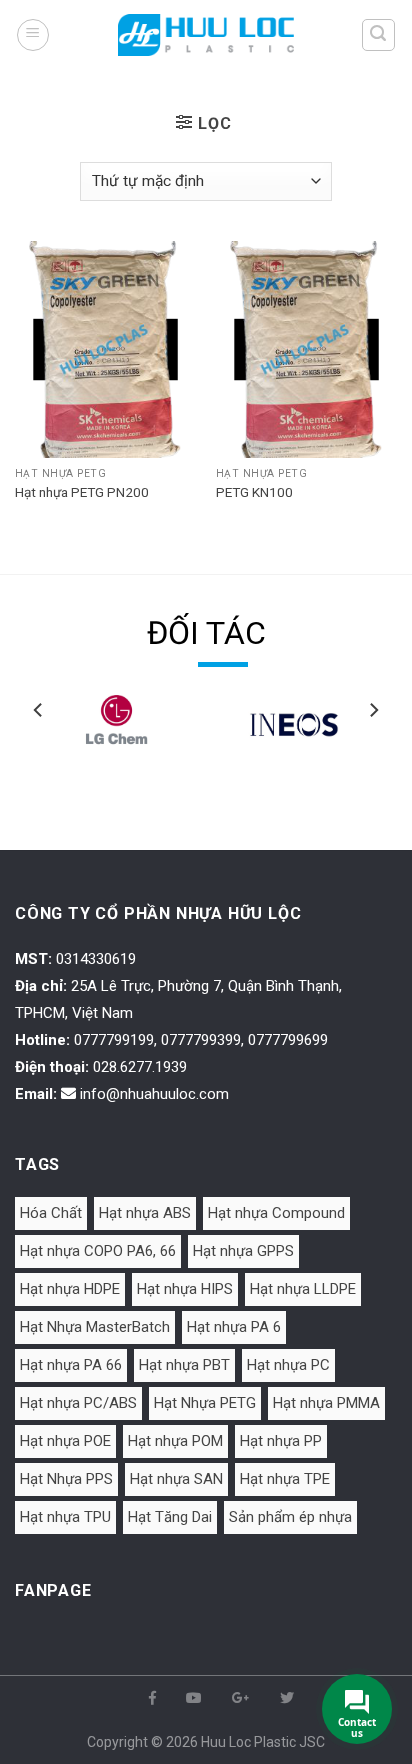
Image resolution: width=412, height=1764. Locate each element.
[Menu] (33, 35)
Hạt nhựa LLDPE (303, 1289)
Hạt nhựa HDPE (70, 1289)
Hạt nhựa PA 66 (71, 1365)
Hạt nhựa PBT (184, 1365)
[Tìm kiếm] (379, 35)
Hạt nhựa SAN (176, 1479)
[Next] (373, 750)
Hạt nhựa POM (175, 1441)
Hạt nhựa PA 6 (234, 1327)
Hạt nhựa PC (288, 1365)
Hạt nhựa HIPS (185, 1289)
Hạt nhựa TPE (285, 1479)
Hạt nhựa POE (65, 1441)
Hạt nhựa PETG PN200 (82, 492)
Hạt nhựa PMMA (326, 1403)
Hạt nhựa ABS (145, 1213)
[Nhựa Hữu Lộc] (206, 34)
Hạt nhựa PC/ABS (78, 1403)
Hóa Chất (51, 1213)
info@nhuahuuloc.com (154, 1094)
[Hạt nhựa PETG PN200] (105, 349)
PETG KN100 (254, 492)
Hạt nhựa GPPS (243, 1251)
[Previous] (39, 750)
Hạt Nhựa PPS (66, 1479)
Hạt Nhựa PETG (205, 1403)
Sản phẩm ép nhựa (290, 1517)
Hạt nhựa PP (281, 1441)
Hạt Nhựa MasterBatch (95, 1327)
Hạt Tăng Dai (170, 1517)
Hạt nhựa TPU (65, 1517)
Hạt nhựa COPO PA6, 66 (98, 1251)
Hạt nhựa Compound (276, 1213)
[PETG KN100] (306, 349)
